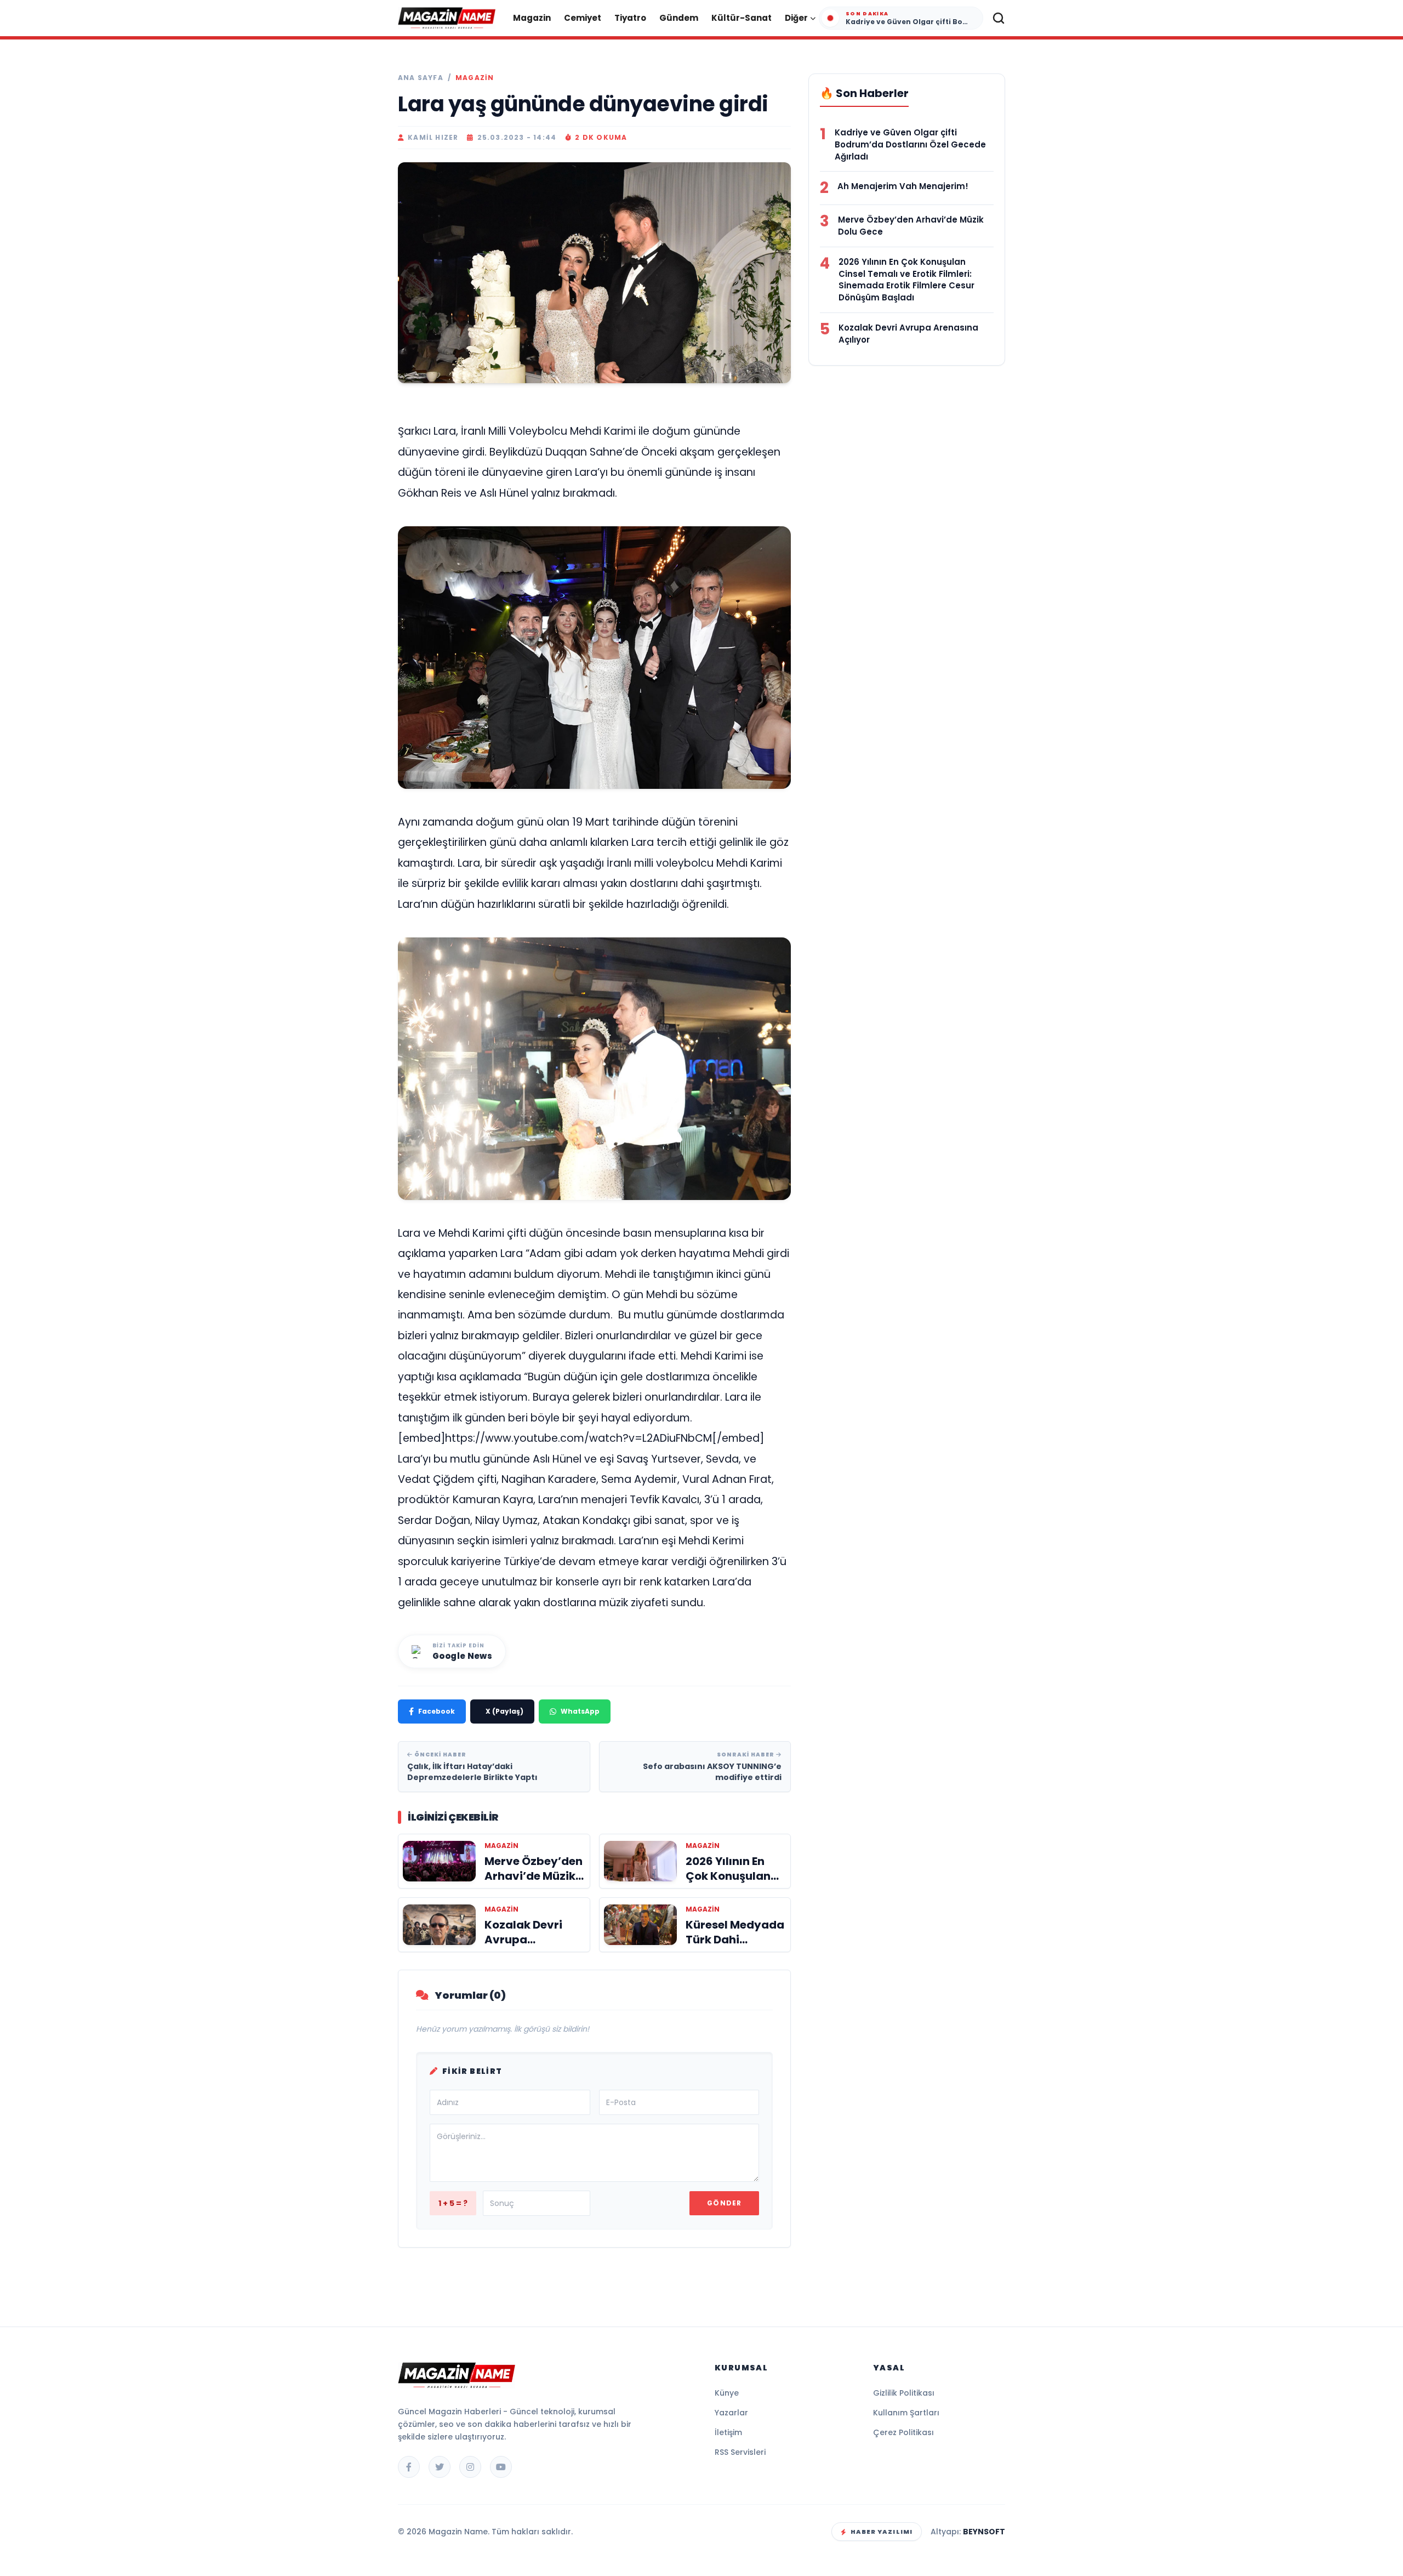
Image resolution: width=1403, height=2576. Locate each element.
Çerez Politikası (903, 2432)
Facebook (437, 1711)
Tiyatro (630, 18)
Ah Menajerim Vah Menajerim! (903, 186)
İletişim (728, 2432)
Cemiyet (583, 18)
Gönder (724, 2203)
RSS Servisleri (740, 2452)
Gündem (679, 18)
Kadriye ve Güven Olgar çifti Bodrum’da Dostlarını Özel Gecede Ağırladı (910, 144)
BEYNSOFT (984, 2532)
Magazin (532, 18)
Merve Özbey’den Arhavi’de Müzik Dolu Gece (911, 226)
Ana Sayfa (421, 78)
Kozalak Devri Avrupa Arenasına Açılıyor (908, 334)
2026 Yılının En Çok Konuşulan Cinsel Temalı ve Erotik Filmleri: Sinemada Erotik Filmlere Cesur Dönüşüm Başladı (906, 280)
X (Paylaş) (504, 1711)
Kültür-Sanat (742, 18)
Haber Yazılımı (882, 2532)
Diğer (796, 18)
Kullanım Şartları (906, 2413)
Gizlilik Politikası (904, 2393)
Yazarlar (731, 2413)
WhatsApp (580, 1711)
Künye (727, 2393)
